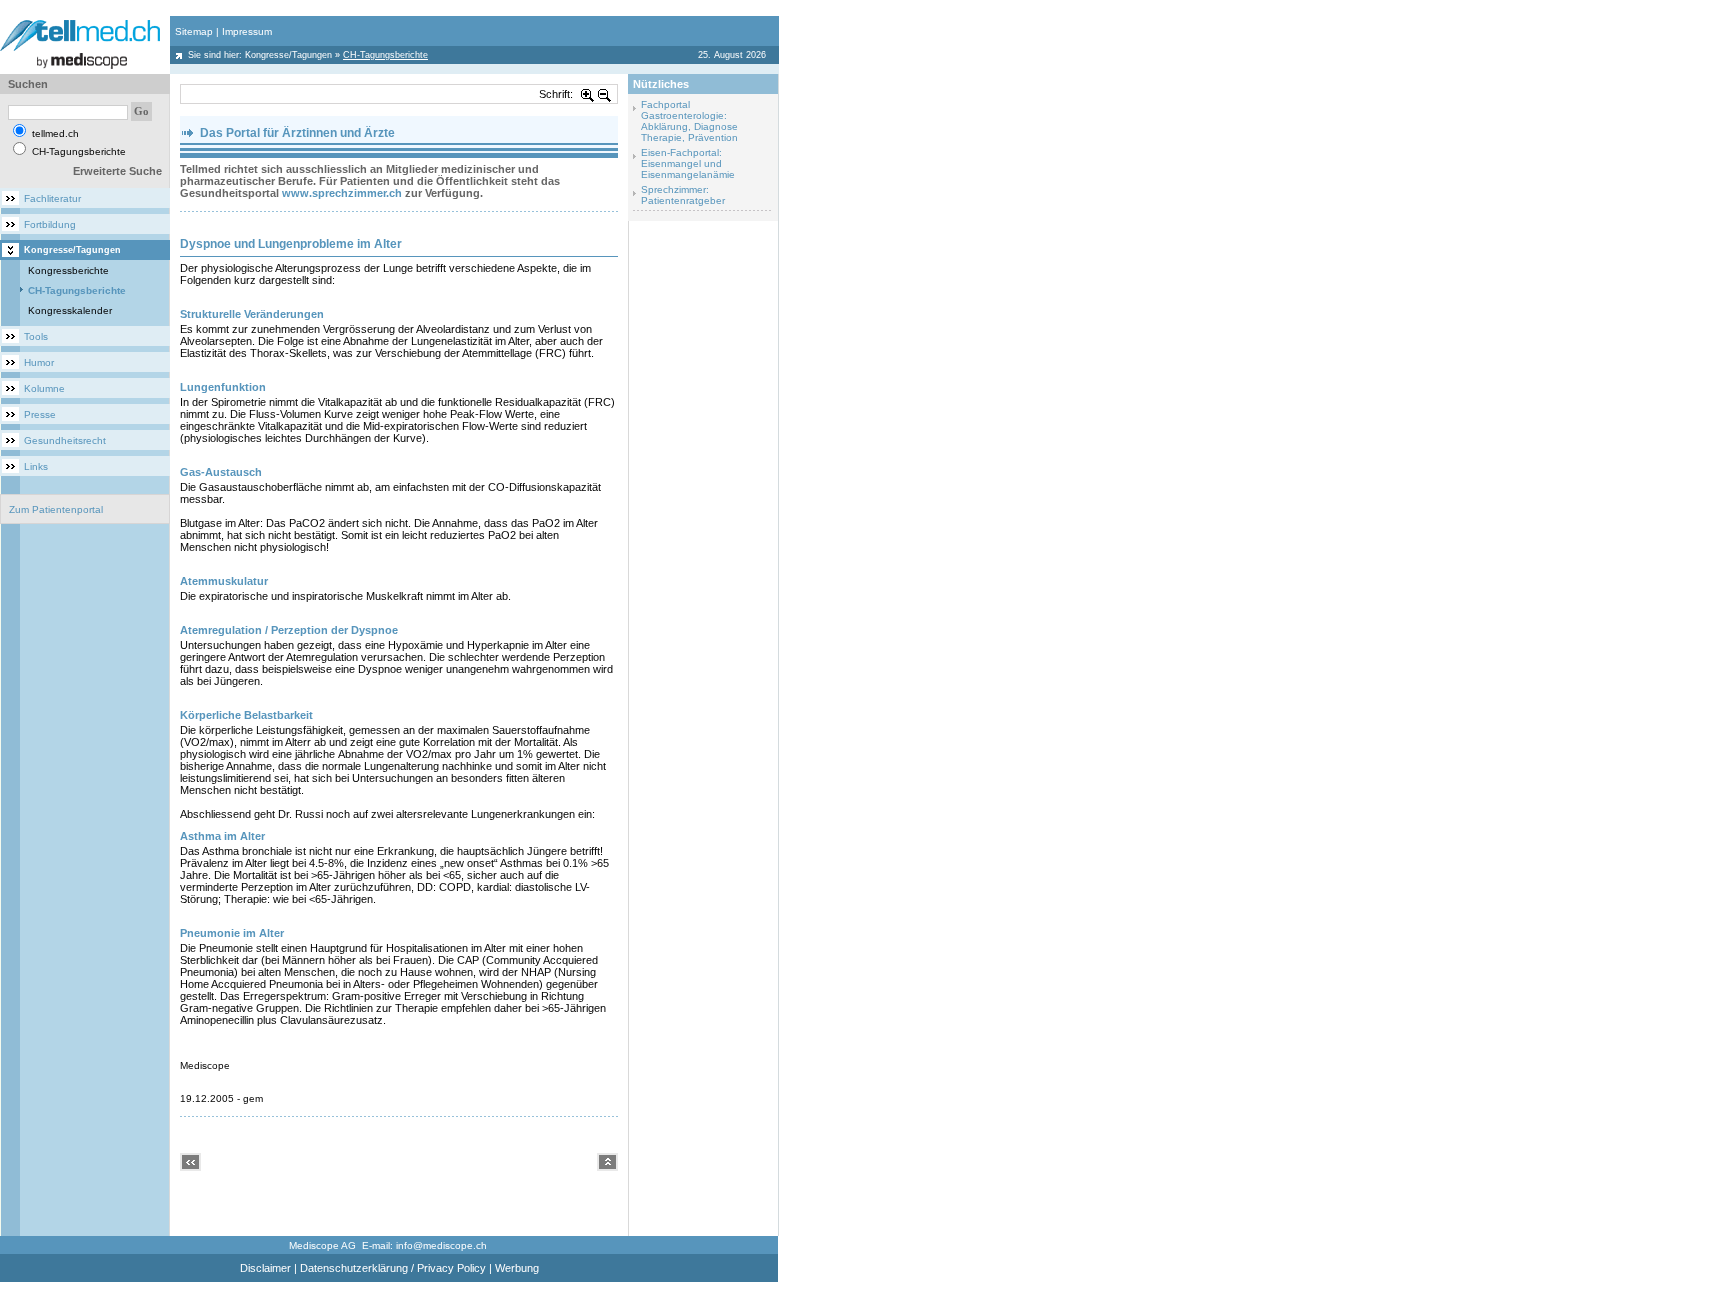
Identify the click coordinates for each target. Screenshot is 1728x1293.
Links (36, 466)
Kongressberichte (68, 270)
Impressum (247, 31)
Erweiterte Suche (117, 171)
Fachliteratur (52, 198)
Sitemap (194, 31)
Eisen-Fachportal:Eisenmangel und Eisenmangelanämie (688, 163)
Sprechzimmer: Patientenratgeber (683, 195)
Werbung (517, 1268)
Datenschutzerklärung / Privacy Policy (393, 1268)
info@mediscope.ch (441, 1245)
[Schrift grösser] (588, 94)
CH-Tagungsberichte (77, 290)
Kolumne (44, 388)
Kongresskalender (70, 310)
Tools (36, 336)
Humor (39, 362)
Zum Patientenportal (56, 509)
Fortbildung (50, 224)
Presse (40, 414)
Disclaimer (265, 1268)
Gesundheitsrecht (65, 440)
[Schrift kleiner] (605, 94)
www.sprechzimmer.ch (342, 193)
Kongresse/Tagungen (288, 55)
